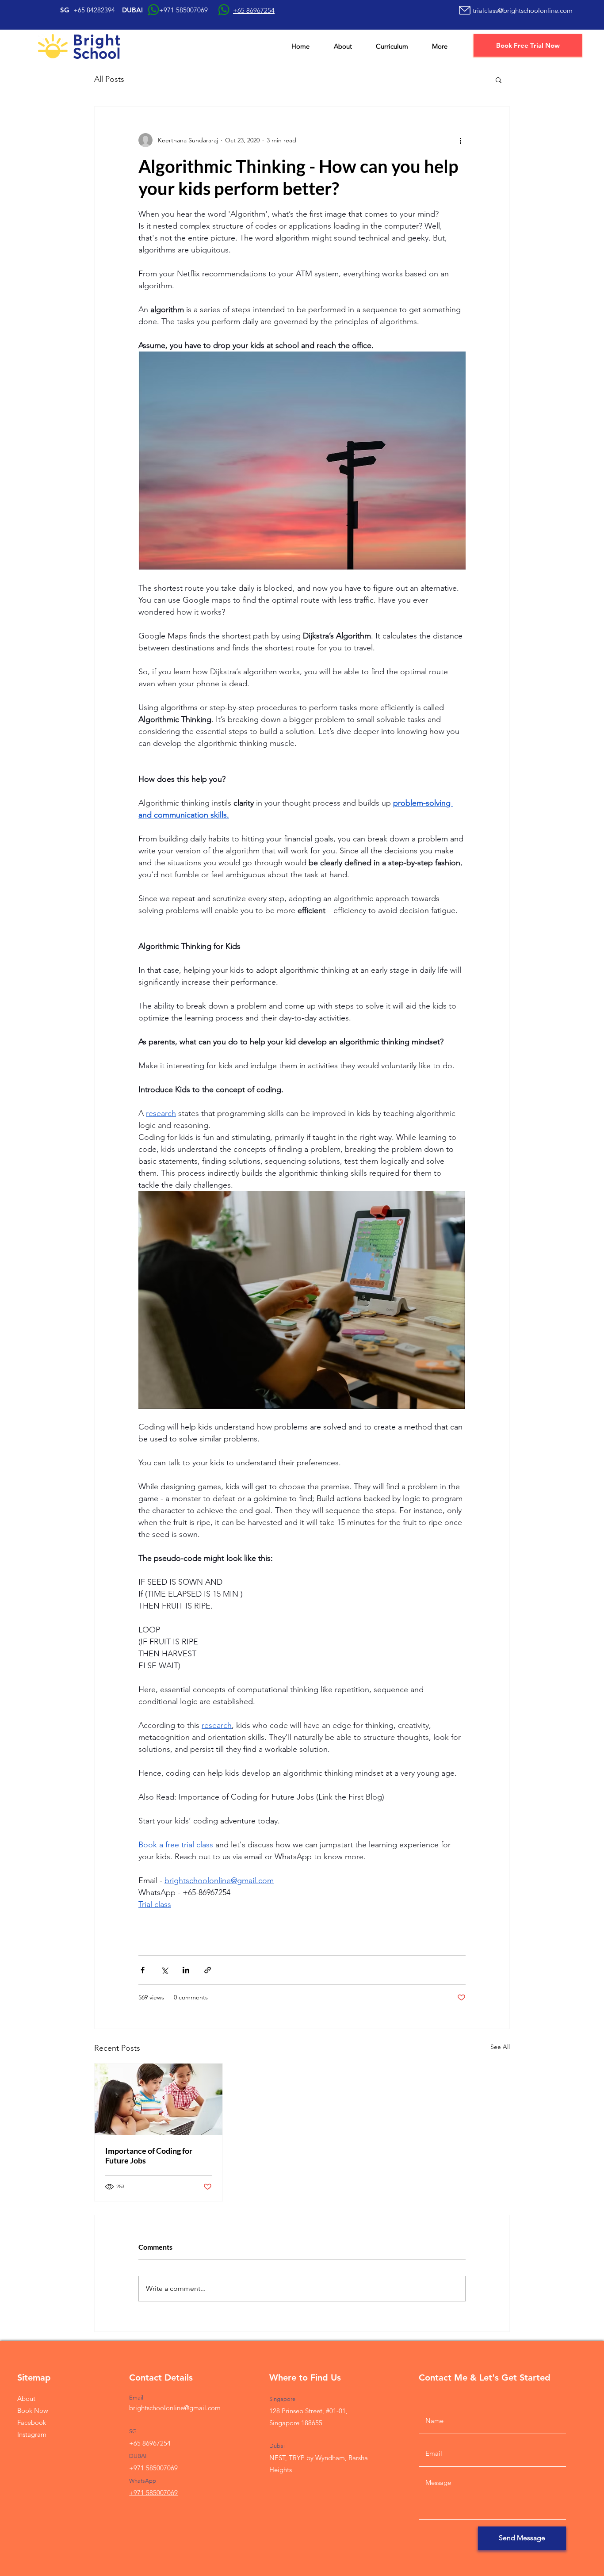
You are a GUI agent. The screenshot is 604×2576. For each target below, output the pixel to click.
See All (500, 2047)
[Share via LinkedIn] (186, 1970)
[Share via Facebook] (143, 1970)
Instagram (32, 2434)
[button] (499, 80)
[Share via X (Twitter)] (164, 1970)
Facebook (32, 2422)
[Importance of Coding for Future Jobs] (159, 2099)
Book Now (33, 2410)
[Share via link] (208, 1970)
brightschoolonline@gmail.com (175, 2408)
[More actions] (460, 140)
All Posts (109, 79)
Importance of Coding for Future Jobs (149, 2156)
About (26, 2398)
